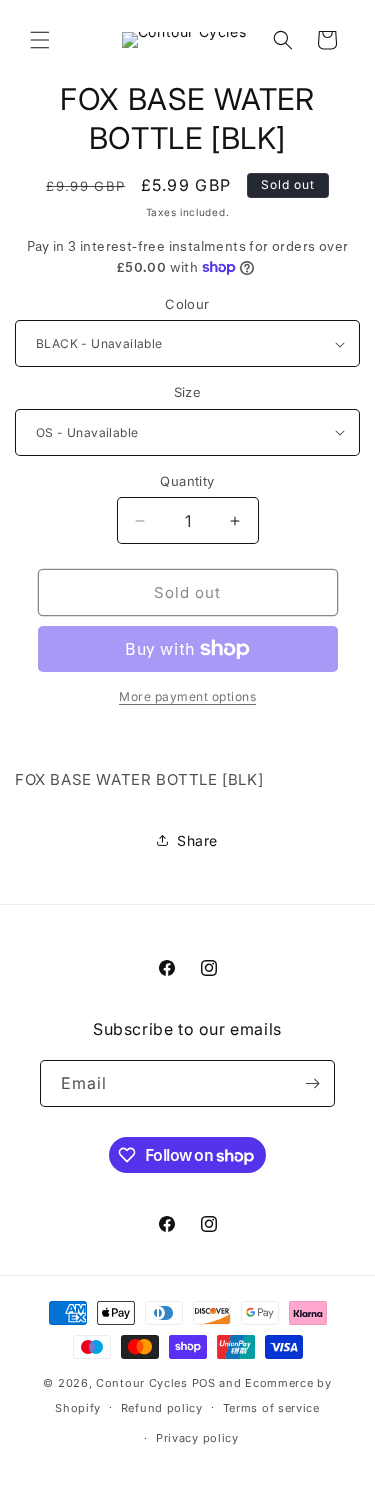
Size (188, 392)
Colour (187, 304)
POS (204, 1383)
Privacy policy (197, 1438)
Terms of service (271, 1408)
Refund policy (162, 1408)
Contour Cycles (142, 1383)
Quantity (187, 481)
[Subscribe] (312, 1083)
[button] (40, 40)
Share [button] (197, 840)
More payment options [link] (187, 696)
